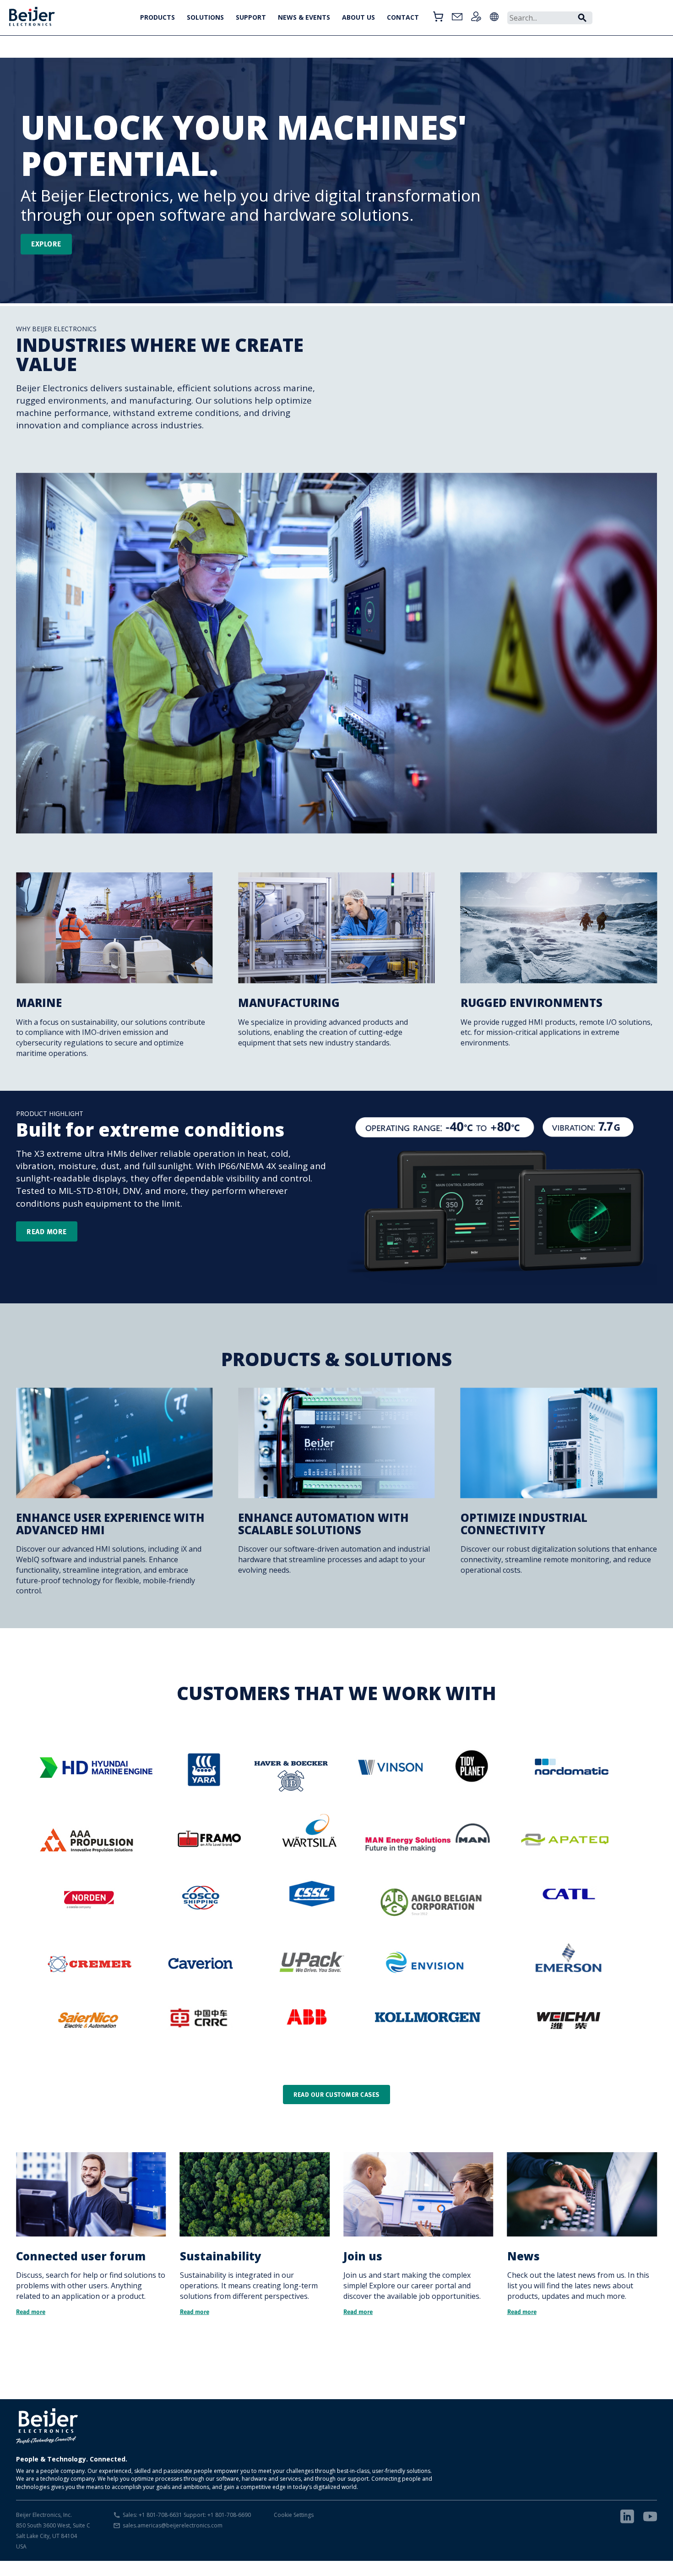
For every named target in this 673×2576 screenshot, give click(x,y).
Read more (47, 1231)
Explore (46, 244)
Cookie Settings (294, 2515)
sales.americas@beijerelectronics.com (173, 2525)
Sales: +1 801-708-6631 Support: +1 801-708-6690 (187, 2515)
